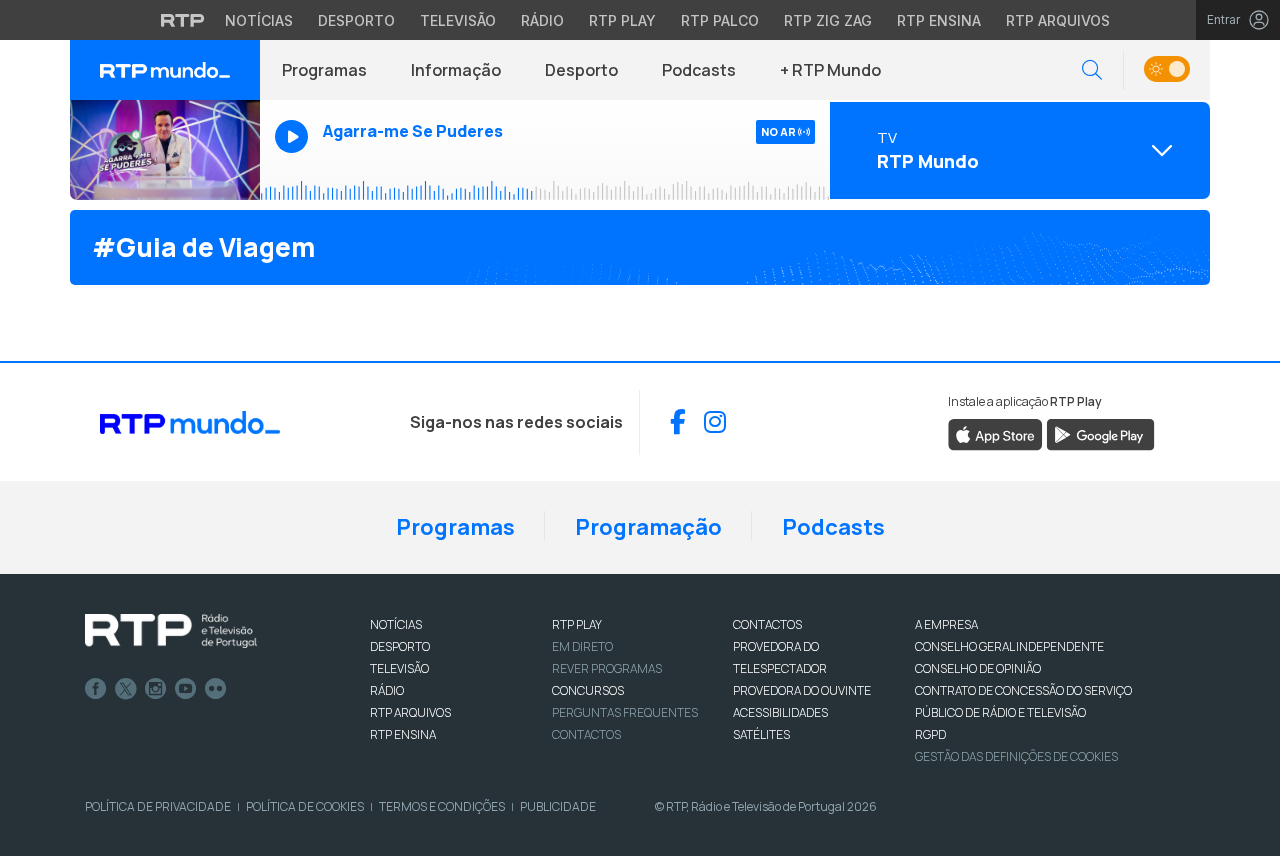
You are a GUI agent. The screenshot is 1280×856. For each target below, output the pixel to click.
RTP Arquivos (1058, 20)
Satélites (761, 734)
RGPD (930, 734)
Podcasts (699, 70)
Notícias (259, 20)
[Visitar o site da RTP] (183, 20)
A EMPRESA (946, 624)
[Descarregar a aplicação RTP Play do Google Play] (1100, 434)
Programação (648, 527)
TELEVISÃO (399, 668)
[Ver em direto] (165, 150)
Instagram (156, 689)
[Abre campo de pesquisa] (1092, 70)
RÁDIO (387, 690)
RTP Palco (720, 20)
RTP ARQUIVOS (410, 712)
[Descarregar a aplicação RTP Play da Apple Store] (995, 434)
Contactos (586, 734)
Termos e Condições (442, 806)
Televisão (458, 20)
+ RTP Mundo (830, 70)
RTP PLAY (577, 624)
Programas (324, 70)
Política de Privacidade (158, 806)
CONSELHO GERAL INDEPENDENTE (1009, 646)
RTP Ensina (939, 20)
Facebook (96, 689)
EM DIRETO (582, 646)
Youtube (186, 689)
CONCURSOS (588, 690)
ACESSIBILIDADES (780, 712)
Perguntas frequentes (625, 712)
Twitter (126, 689)
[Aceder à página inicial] (165, 70)
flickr (216, 689)
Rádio (542, 20)
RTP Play (622, 20)
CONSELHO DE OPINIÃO (978, 668)
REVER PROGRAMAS (607, 668)
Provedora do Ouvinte (802, 690)
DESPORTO (400, 646)
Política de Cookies (305, 806)
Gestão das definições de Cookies (1016, 756)
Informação (456, 70)
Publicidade (558, 806)
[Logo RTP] (171, 631)
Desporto (356, 20)
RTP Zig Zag (828, 20)
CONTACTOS (767, 624)
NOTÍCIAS (396, 624)
